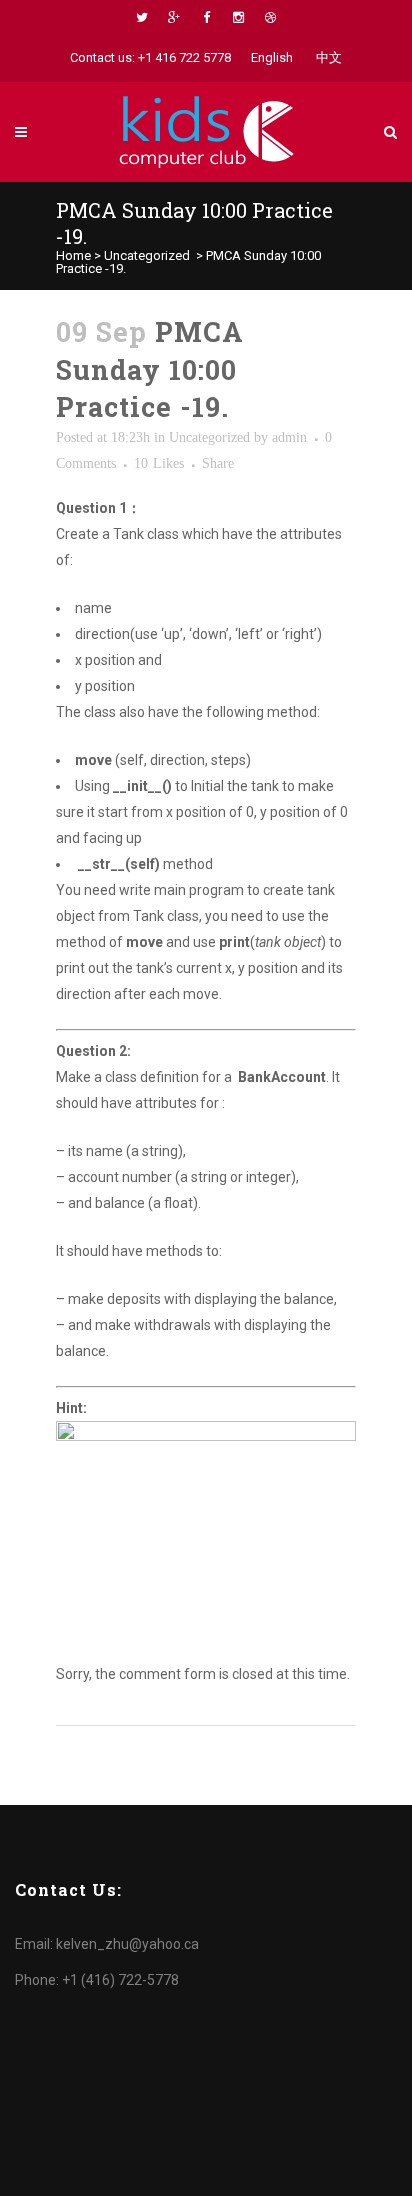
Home (73, 255)
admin (289, 437)
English (272, 57)
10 (159, 464)
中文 (329, 57)
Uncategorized (147, 255)
